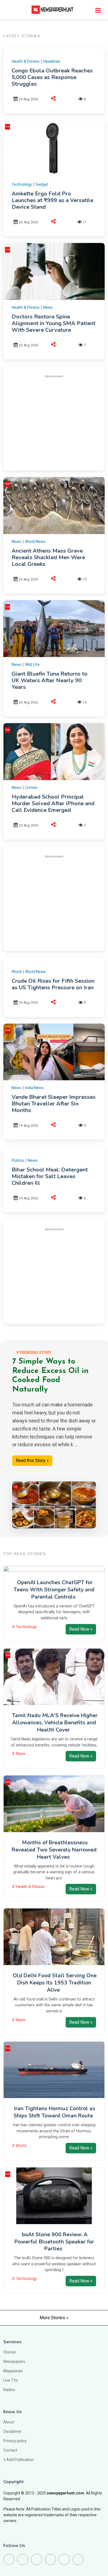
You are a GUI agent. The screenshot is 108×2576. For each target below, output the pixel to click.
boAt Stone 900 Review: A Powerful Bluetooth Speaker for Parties (54, 2242)
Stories (10, 2352)
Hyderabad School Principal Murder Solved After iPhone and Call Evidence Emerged (53, 803)
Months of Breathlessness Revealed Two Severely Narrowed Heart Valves (54, 1850)
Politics (18, 1160)
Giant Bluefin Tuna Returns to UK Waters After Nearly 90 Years (50, 680)
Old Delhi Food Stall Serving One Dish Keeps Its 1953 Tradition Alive (55, 1983)
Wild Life (32, 665)
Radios (9, 2390)
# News (19, 1754)
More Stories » (54, 2318)
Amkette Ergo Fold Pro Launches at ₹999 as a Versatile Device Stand (52, 200)
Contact (10, 2450)
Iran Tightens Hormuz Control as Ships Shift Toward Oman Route (54, 2112)
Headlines (52, 61)
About (9, 2422)
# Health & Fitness (28, 1887)
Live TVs (11, 2380)
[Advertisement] (58, 422)
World (17, 972)
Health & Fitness (26, 61)
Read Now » (81, 1629)
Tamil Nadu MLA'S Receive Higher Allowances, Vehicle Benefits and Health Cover (55, 1723)
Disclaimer (12, 2431)
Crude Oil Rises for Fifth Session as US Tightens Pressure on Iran (53, 984)
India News (34, 1088)
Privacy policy (15, 2441)
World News (35, 542)
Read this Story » (32, 1460)
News (48, 307)
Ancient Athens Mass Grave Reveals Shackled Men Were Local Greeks (48, 557)
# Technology (24, 1627)
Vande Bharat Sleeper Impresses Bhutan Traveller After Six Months (54, 1104)
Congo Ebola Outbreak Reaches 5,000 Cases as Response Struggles (52, 77)
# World (19, 2146)
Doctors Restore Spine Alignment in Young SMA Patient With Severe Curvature (54, 323)
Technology (22, 184)
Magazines (13, 2371)
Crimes (31, 788)
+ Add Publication (19, 2460)
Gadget (42, 184)
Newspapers (14, 2361)
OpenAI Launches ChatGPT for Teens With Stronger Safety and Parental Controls (54, 1590)
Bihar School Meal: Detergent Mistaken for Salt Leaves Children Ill (50, 1176)
